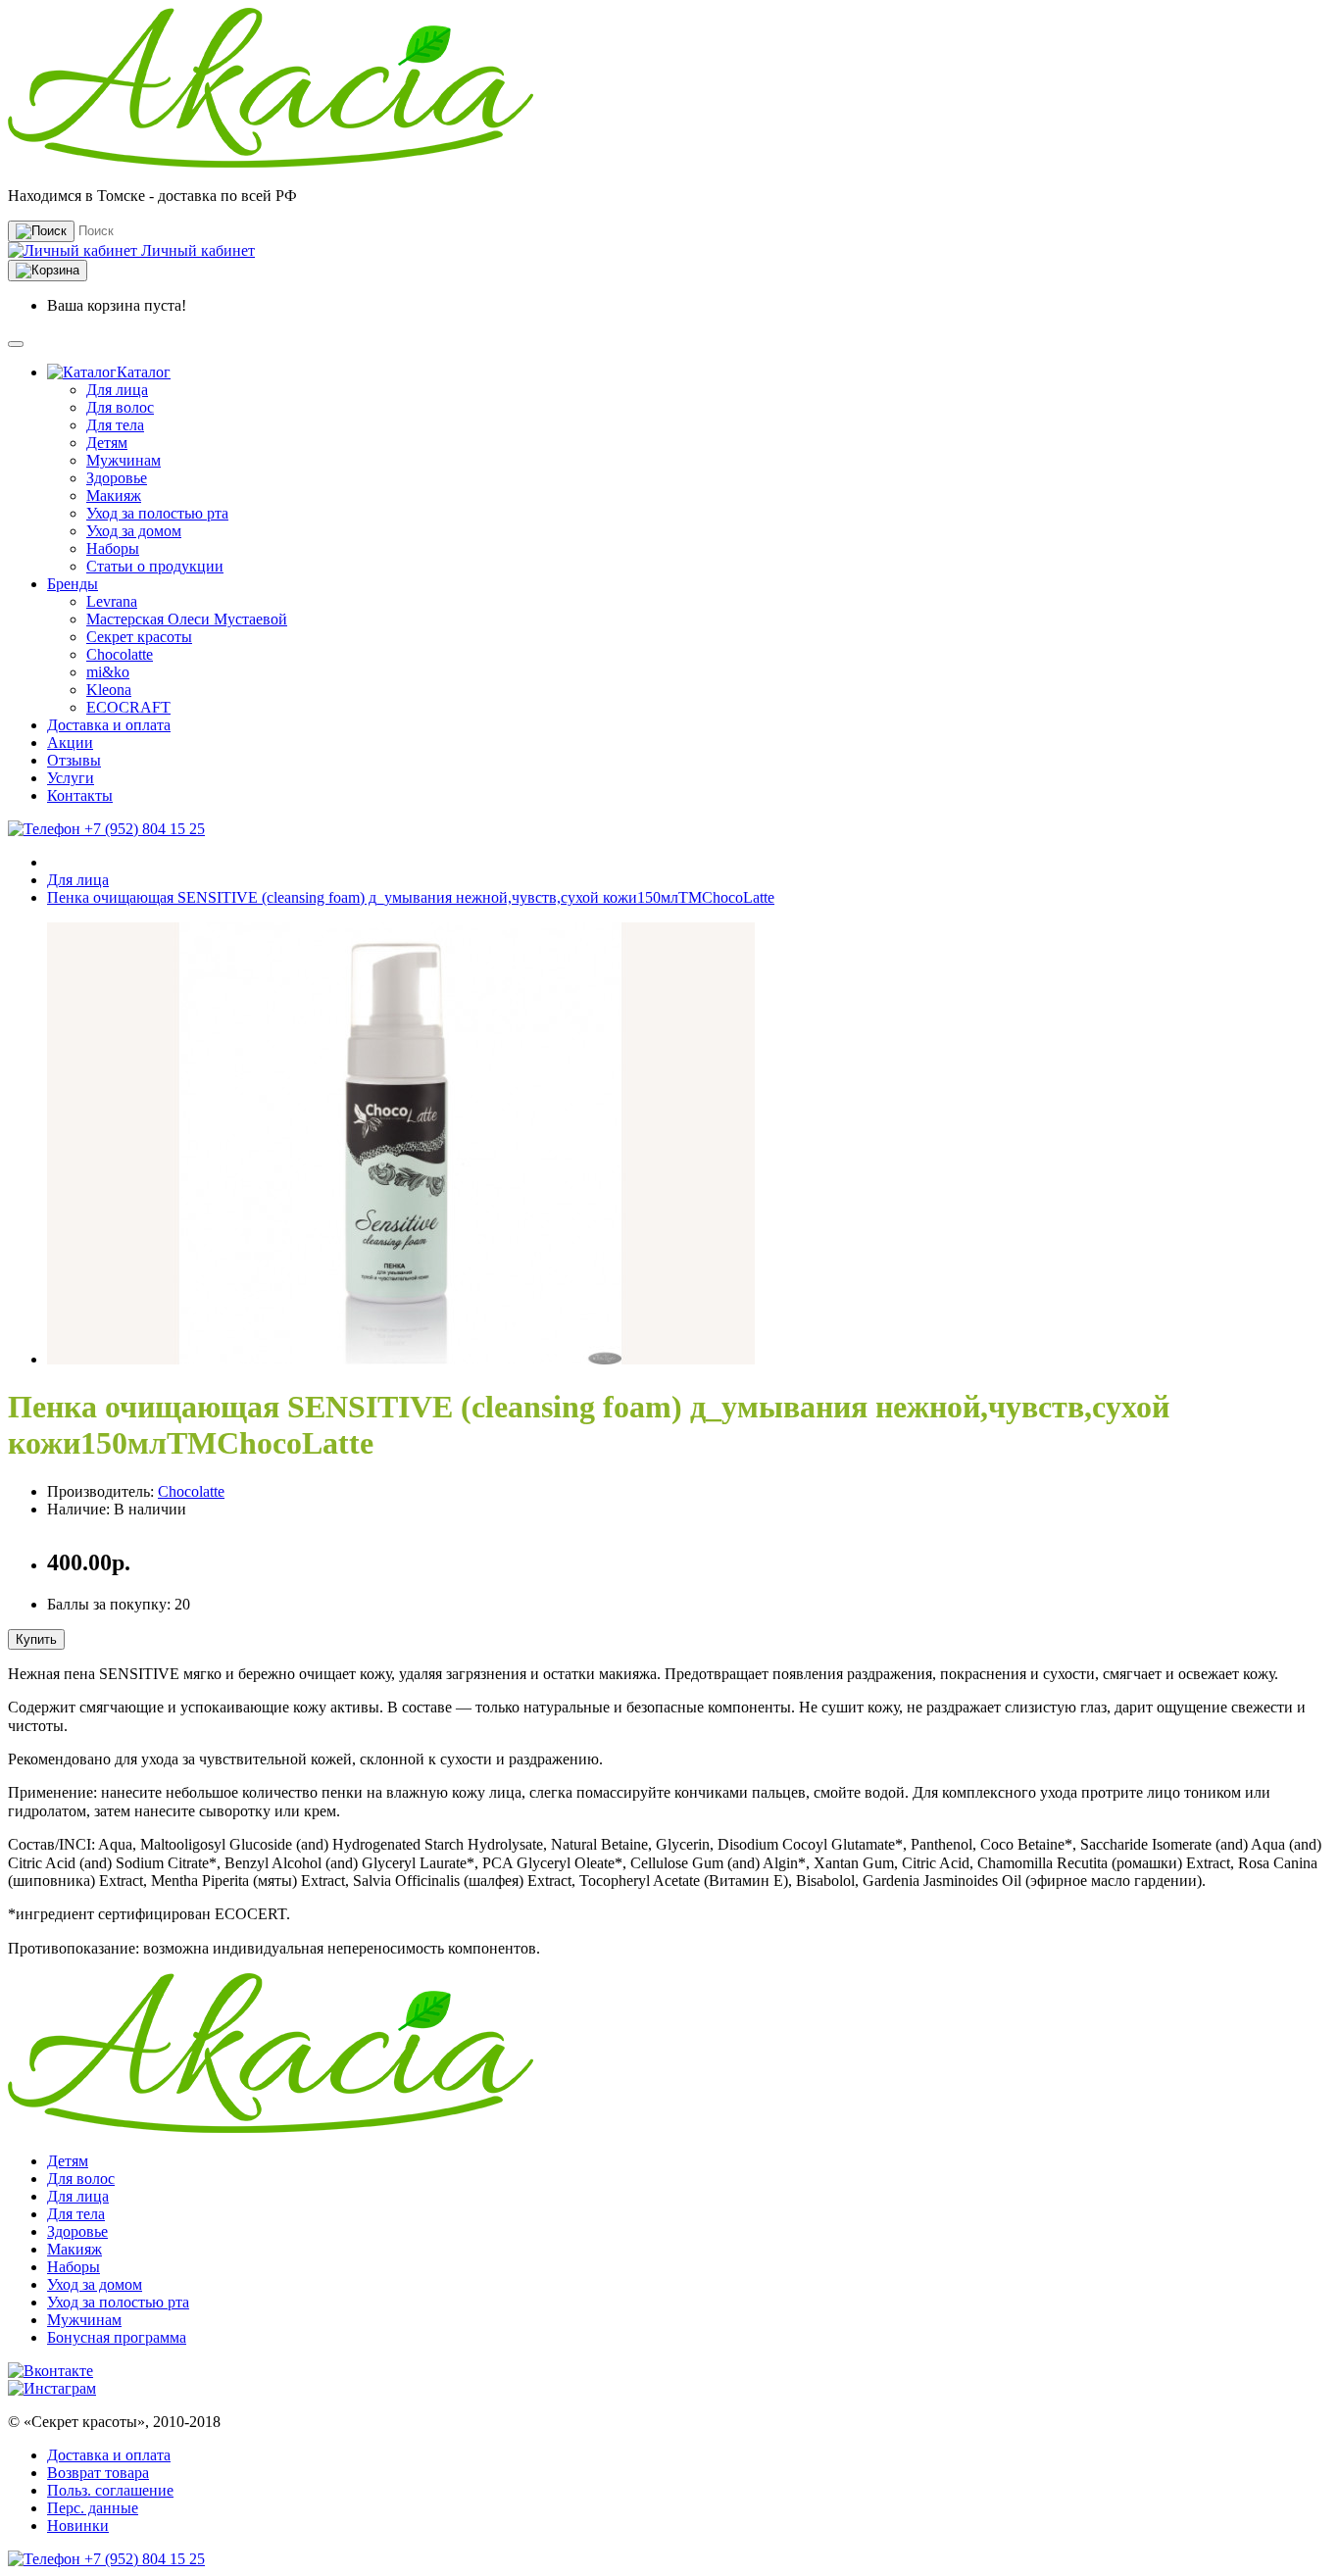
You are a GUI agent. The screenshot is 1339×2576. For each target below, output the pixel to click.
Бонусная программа (117, 2337)
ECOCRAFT (128, 707)
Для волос (120, 407)
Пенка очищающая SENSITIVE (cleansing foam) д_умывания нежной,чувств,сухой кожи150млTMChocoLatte (411, 897)
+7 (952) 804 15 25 (143, 829)
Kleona (109, 690)
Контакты (80, 795)
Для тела (115, 425)
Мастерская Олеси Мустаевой (187, 619)
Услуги (71, 778)
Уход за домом (134, 531)
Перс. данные (93, 2508)
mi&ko (108, 672)
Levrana (112, 601)
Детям (107, 443)
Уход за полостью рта (157, 513)
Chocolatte (120, 654)
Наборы (113, 548)
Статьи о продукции (155, 566)
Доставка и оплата (109, 725)
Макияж (114, 495)
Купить (36, 1639)
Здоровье (117, 478)
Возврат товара (98, 2473)
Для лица (117, 390)
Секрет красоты (139, 637)
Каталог (144, 372)
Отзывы (74, 760)
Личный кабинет (196, 250)
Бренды (73, 584)
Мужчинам (124, 460)
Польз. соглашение (110, 2490)
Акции (70, 743)
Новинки (78, 2526)
